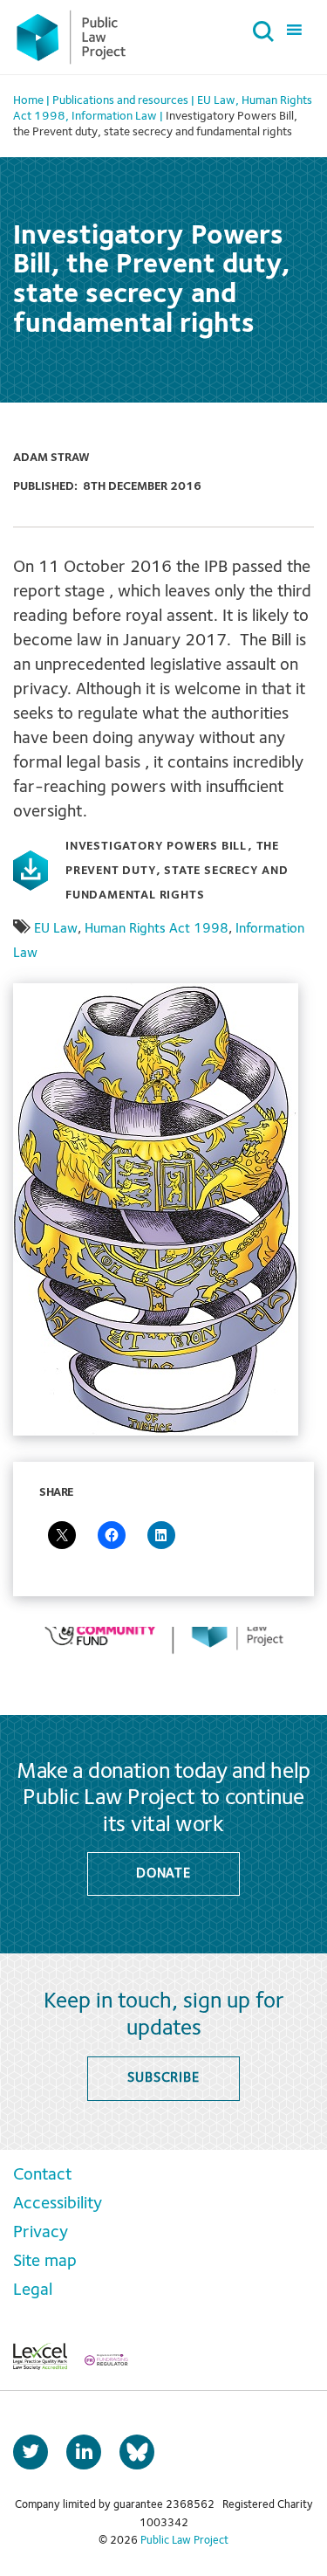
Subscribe (163, 2078)
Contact (42, 2175)
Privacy (41, 2233)
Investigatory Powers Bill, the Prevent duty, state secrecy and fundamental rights (177, 871)
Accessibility (58, 2204)
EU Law (56, 929)
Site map (45, 2262)
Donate (163, 1874)
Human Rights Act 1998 (157, 929)
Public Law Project (184, 2541)
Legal (33, 2290)
